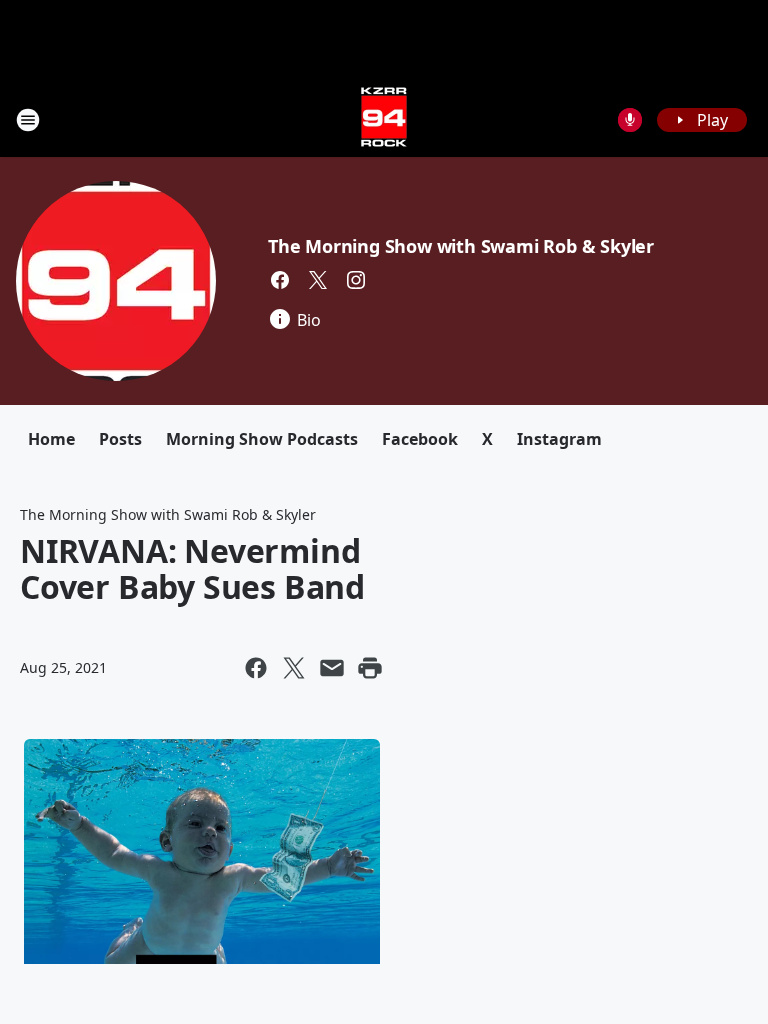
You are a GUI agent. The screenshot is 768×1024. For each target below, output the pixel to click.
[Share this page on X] (294, 668)
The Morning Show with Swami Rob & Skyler (461, 246)
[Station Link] (384, 119)
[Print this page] (370, 668)
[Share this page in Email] (332, 668)
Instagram (559, 439)
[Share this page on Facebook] (256, 668)
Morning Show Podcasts (262, 439)
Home (51, 439)
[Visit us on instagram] (356, 280)
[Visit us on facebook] (280, 280)
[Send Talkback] (630, 120)
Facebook (420, 439)
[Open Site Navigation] (28, 120)
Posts (120, 439)
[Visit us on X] (318, 280)
